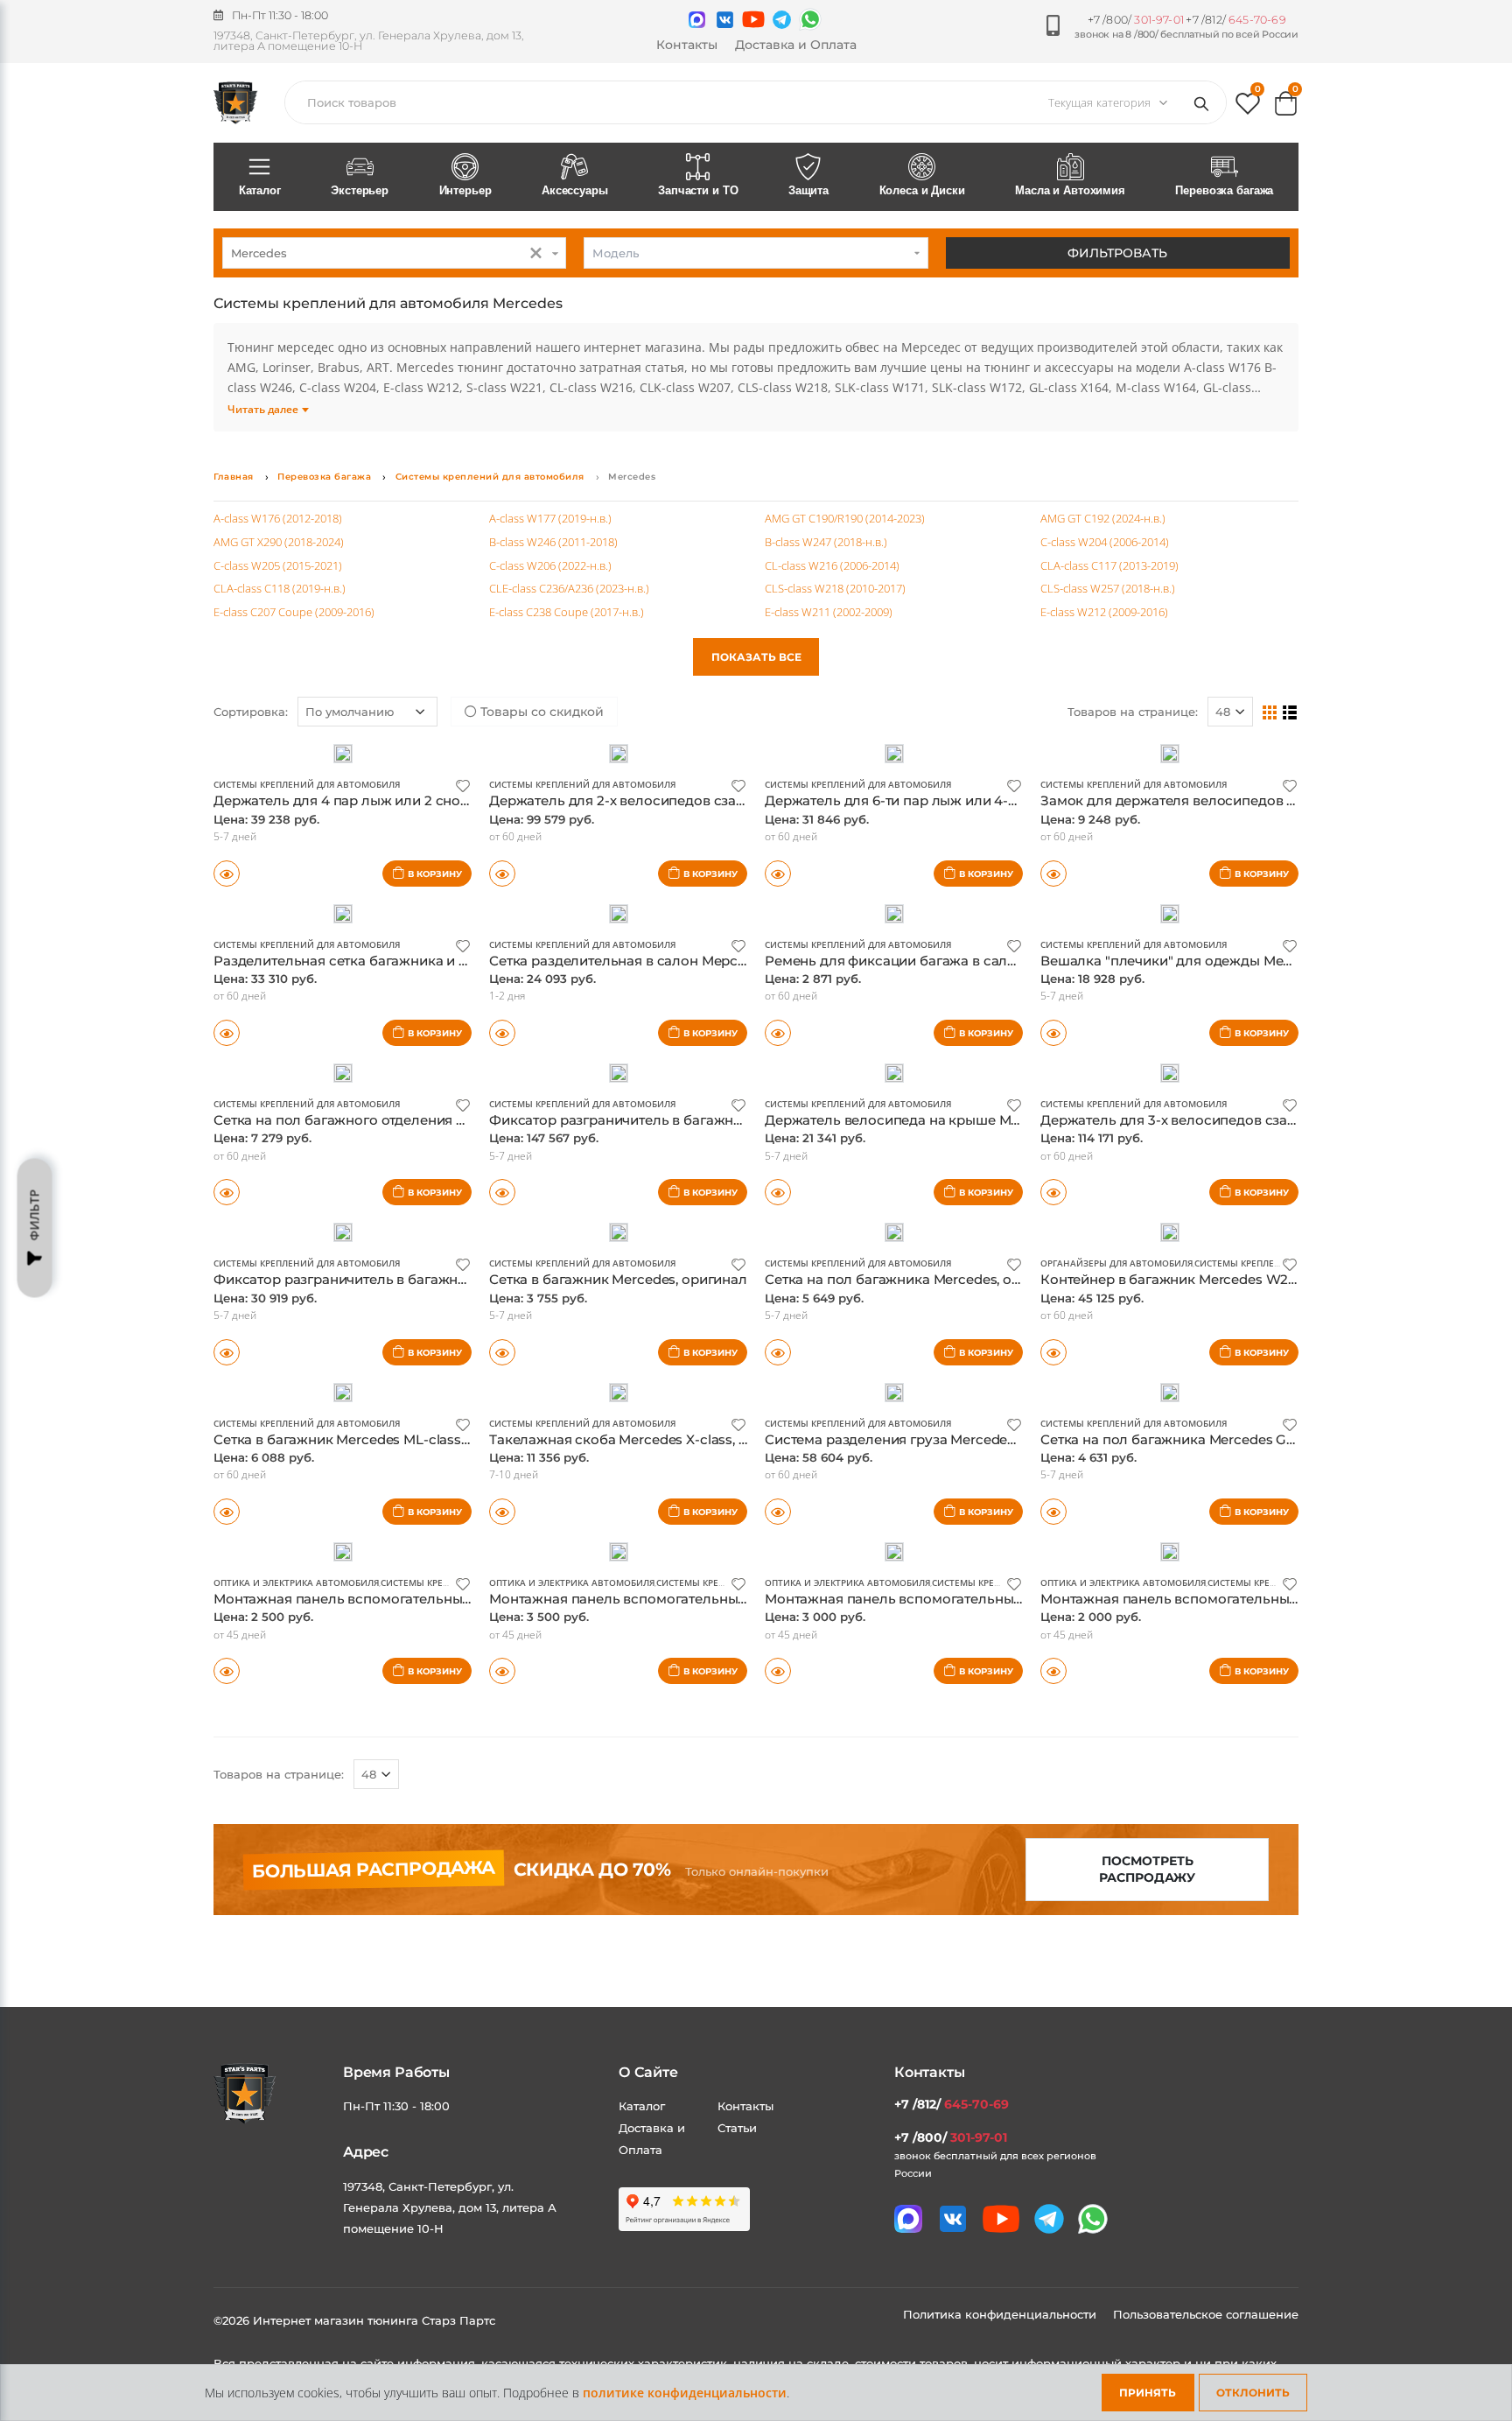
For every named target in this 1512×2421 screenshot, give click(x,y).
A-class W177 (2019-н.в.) (550, 518)
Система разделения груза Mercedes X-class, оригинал (950, 1439)
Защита (808, 190)
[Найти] (1205, 102)
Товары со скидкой (540, 712)
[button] (1248, 107)
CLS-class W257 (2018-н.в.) (1108, 588)
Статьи (737, 2128)
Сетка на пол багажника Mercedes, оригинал (917, 1279)
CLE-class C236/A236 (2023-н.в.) (569, 588)
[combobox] (394, 253)
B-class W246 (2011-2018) (553, 542)
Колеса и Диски (922, 190)
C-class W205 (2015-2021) (278, 565)
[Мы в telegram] (782, 20)
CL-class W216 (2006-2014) (832, 565)
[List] (1290, 712)
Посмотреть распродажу (1147, 1869)
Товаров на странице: (1133, 712)
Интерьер (465, 190)
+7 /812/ (1235, 20)
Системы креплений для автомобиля (490, 477)
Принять (1148, 2393)
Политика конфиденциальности (1001, 2314)
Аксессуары (575, 190)
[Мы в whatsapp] (810, 19)
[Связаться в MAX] (697, 20)
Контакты (687, 45)
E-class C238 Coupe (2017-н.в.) (567, 612)
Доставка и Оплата (796, 45)
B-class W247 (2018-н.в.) (826, 542)
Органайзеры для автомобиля (1116, 1263)
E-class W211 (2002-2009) (829, 612)
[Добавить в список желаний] (463, 785)
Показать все (756, 657)
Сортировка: (251, 712)
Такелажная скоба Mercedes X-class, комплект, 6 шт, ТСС (680, 1439)
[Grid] (1270, 712)
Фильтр (35, 1215)
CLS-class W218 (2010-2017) (835, 588)
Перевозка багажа (1224, 190)
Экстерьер (360, 190)
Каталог (260, 190)
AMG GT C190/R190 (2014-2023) (845, 518)
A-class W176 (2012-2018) (278, 518)
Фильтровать (1117, 253)
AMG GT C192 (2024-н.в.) (1103, 518)
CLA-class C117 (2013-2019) (1109, 565)
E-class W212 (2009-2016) (1104, 612)
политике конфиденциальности (685, 2393)
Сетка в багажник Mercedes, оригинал (618, 1279)
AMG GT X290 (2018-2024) (279, 542)
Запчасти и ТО (698, 190)
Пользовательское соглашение (1206, 2314)
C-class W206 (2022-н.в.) (550, 565)
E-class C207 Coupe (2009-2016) (294, 612)
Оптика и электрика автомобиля (296, 1582)
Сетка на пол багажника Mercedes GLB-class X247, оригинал (1244, 1439)
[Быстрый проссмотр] (227, 874)
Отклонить (1253, 2393)
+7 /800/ (1136, 20)
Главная (234, 477)
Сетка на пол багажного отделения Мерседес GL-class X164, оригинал (451, 1120)
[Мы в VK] (725, 20)
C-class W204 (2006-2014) (1105, 542)
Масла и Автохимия (1070, 190)
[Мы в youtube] (753, 19)
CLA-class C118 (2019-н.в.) (280, 588)
